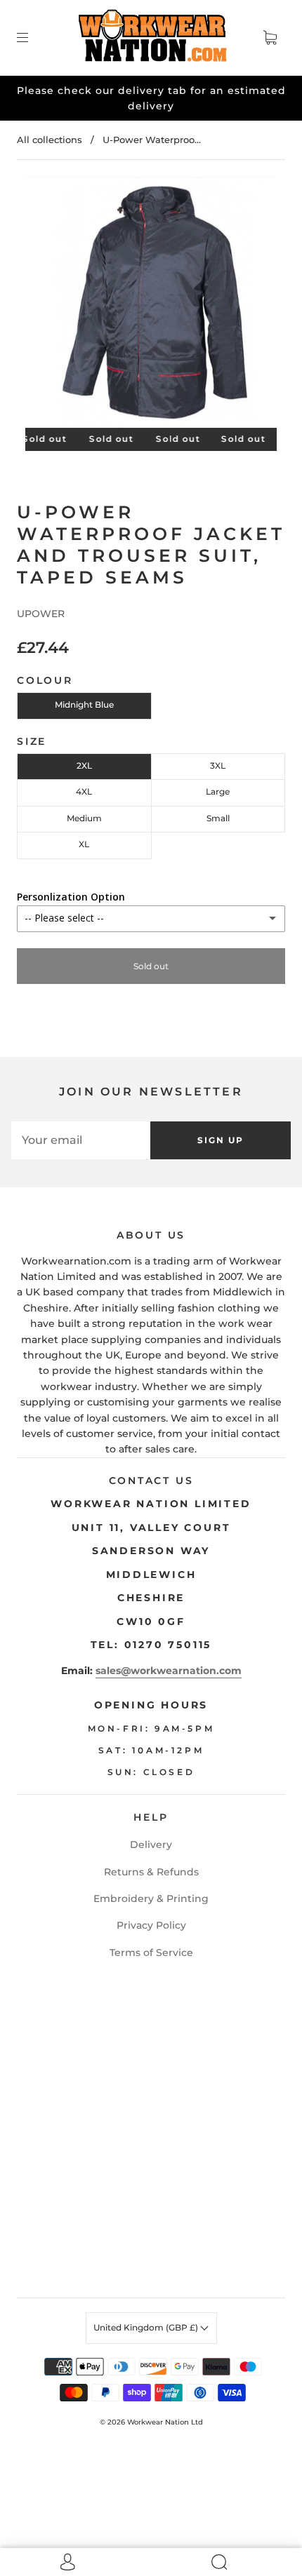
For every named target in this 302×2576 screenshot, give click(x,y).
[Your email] (81, 1140)
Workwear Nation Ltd (165, 2422)
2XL (84, 766)
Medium (84, 818)
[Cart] (270, 38)
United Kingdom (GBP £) (147, 2327)
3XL (218, 766)
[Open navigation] (32, 38)
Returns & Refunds (151, 1872)
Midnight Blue (84, 704)
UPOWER (41, 614)
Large (218, 791)
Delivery (151, 1845)
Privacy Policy (151, 1925)
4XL (84, 791)
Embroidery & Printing (151, 1899)
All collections (50, 140)
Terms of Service (151, 1953)
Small (218, 818)
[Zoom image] (151, 305)
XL (84, 844)
